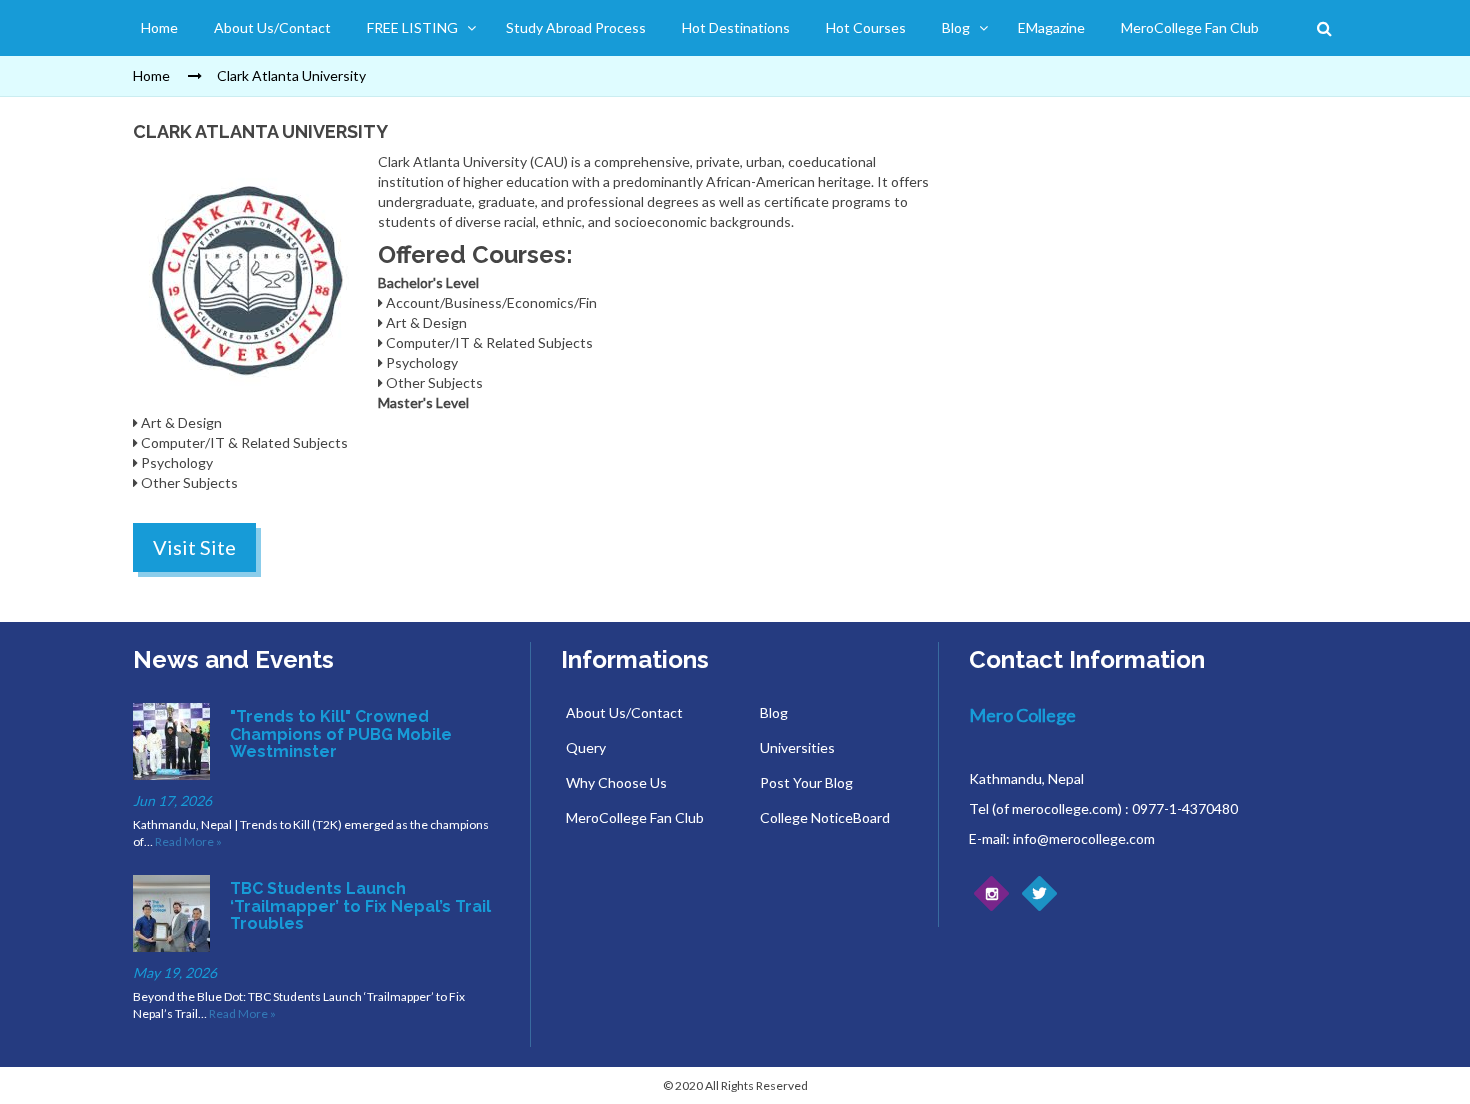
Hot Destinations (736, 27)
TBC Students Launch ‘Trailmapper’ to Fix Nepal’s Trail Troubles (360, 906)
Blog (956, 27)
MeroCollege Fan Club (1190, 27)
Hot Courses (866, 27)
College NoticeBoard (825, 817)
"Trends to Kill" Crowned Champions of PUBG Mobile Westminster (341, 734)
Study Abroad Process (576, 27)
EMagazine (1051, 27)
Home (159, 27)
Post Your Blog (806, 782)
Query (586, 747)
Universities (797, 747)
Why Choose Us (616, 782)
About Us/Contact (272, 27)
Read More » (188, 841)
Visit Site (194, 547)
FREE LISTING (412, 27)
